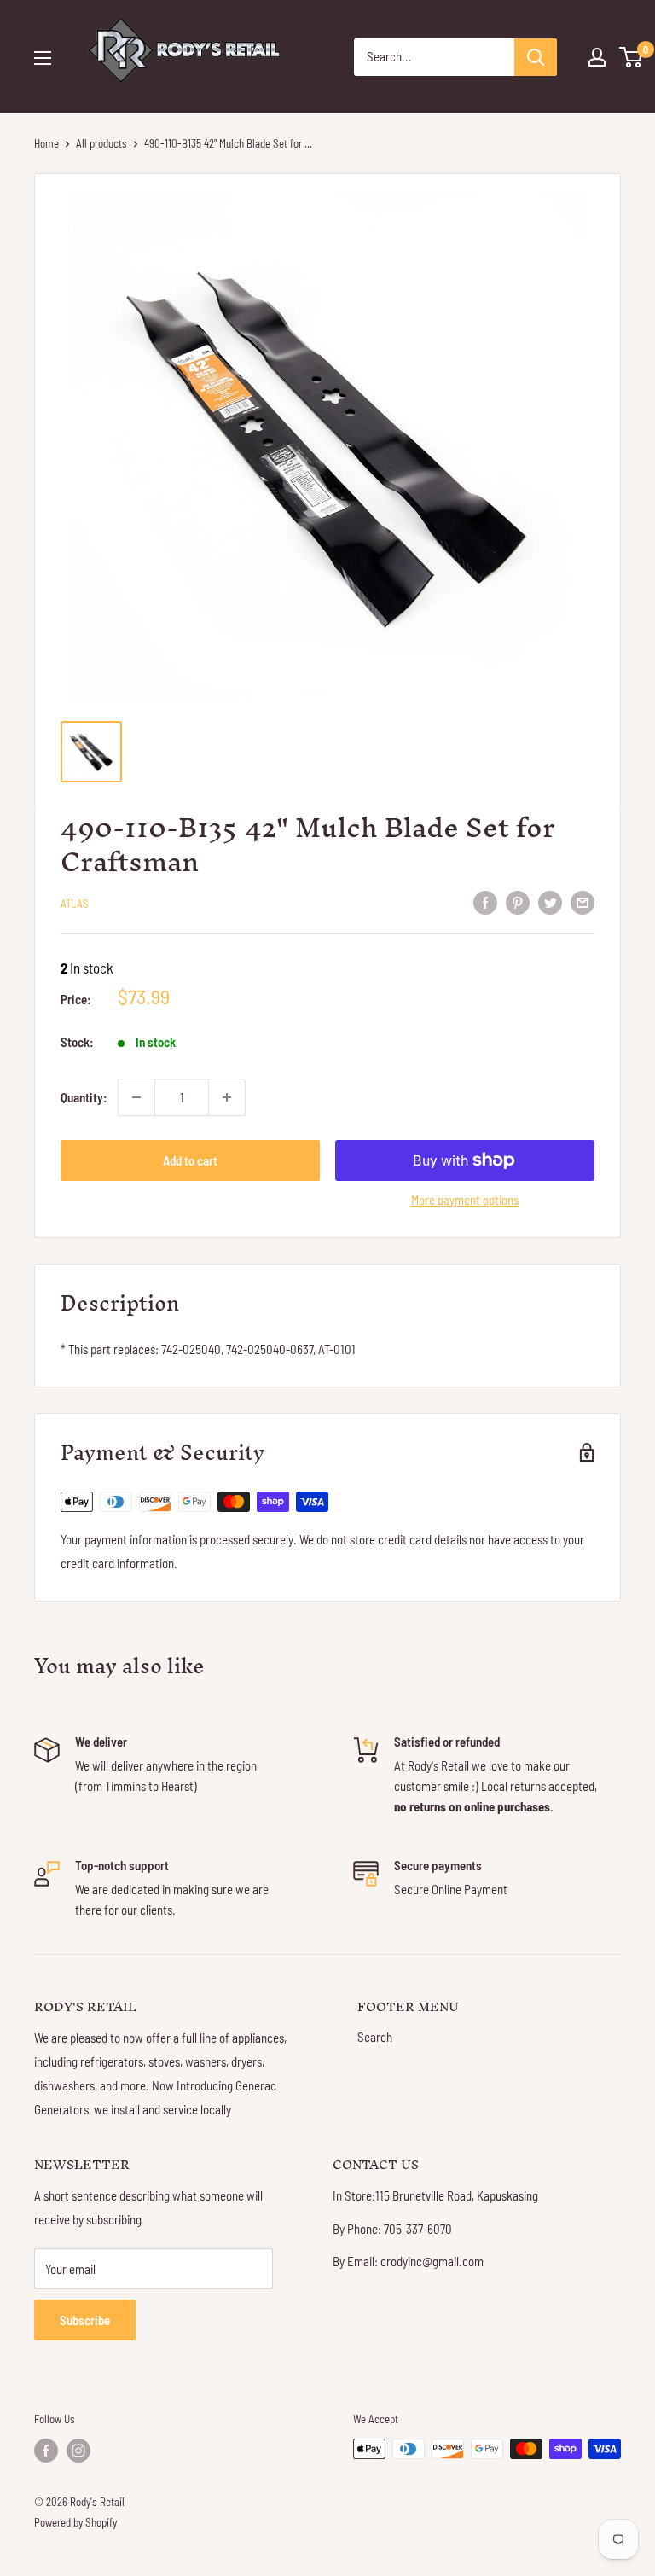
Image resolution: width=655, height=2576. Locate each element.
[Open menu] (43, 58)
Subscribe (85, 2320)
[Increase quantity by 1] (227, 1097)
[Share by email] (583, 901)
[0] (632, 57)
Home (46, 143)
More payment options (465, 1200)
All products (101, 143)
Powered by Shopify (75, 2522)
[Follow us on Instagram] (78, 2451)
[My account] (597, 57)
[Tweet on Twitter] (550, 901)
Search (375, 2037)
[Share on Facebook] (485, 901)
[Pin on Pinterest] (518, 901)
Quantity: (84, 1097)
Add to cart (190, 1160)
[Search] (536, 57)
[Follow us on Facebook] (46, 2451)
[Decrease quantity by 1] (136, 1097)
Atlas (75, 904)
